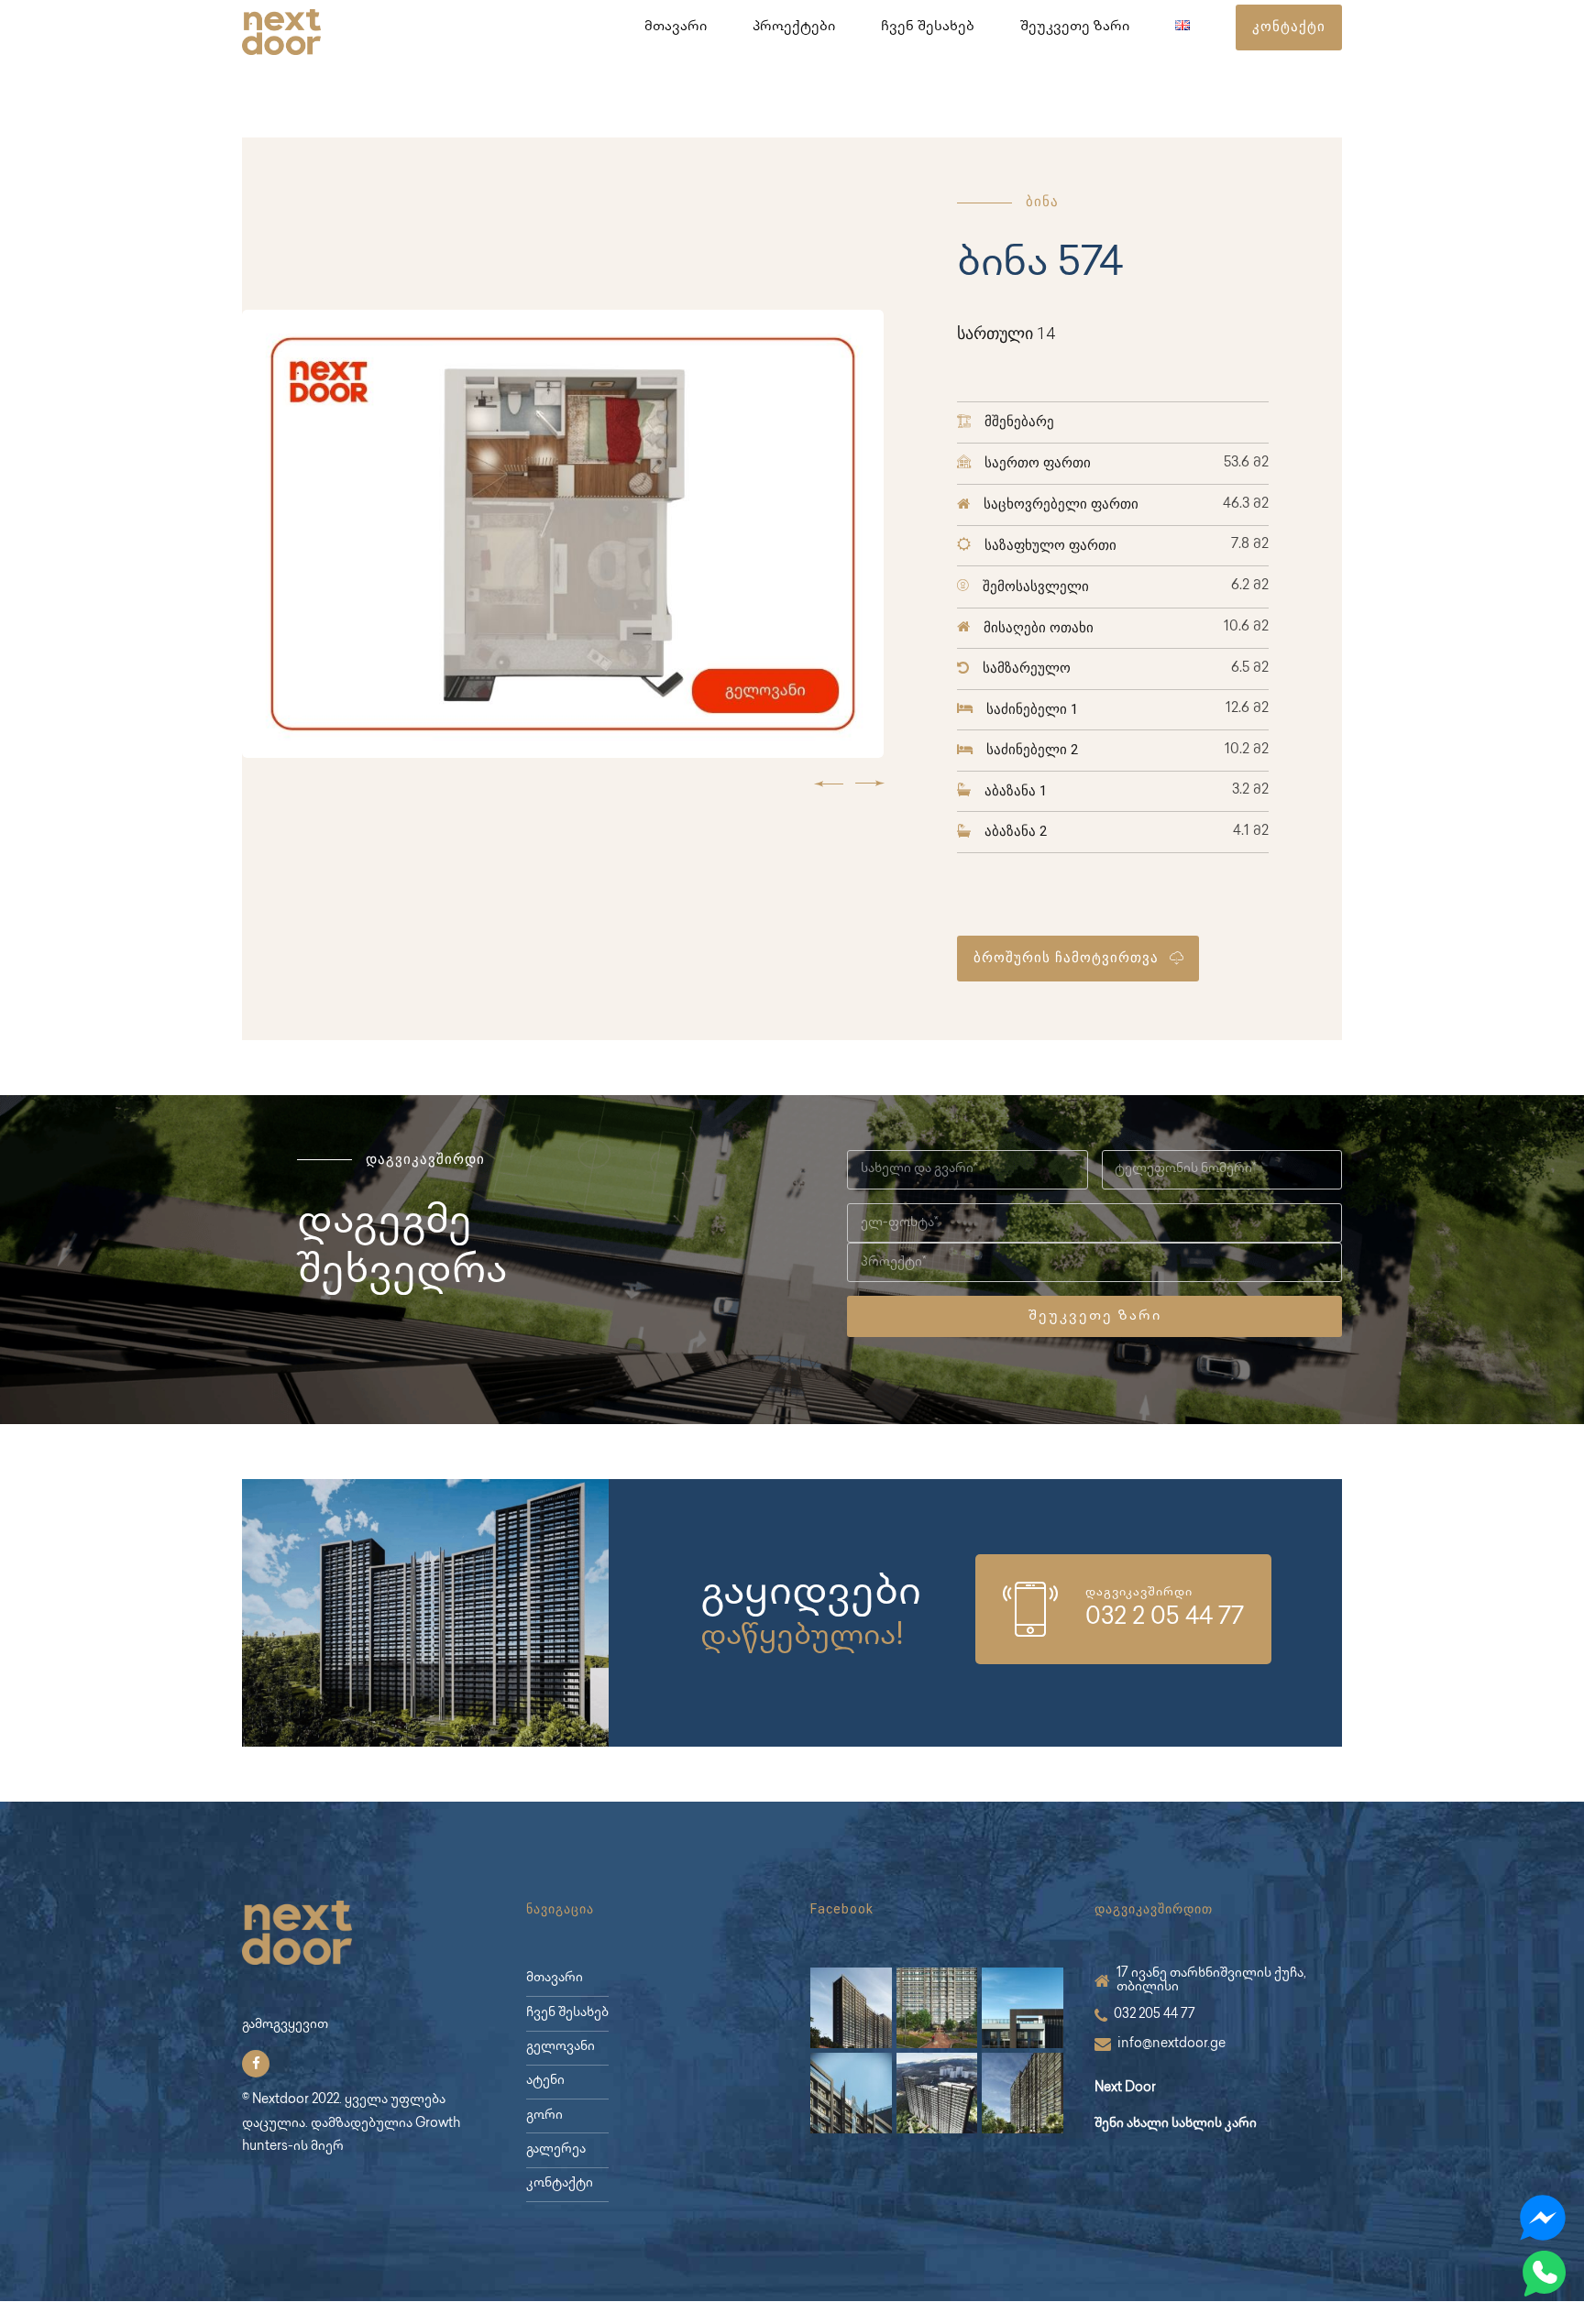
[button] (829, 784)
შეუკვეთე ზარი (1075, 27)
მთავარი (676, 27)
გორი (544, 2116)
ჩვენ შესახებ (928, 27)
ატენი (545, 2081)
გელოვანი (561, 2047)
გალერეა (556, 2150)
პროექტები (794, 27)
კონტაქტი (560, 2184)
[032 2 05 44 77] (1030, 1609)
